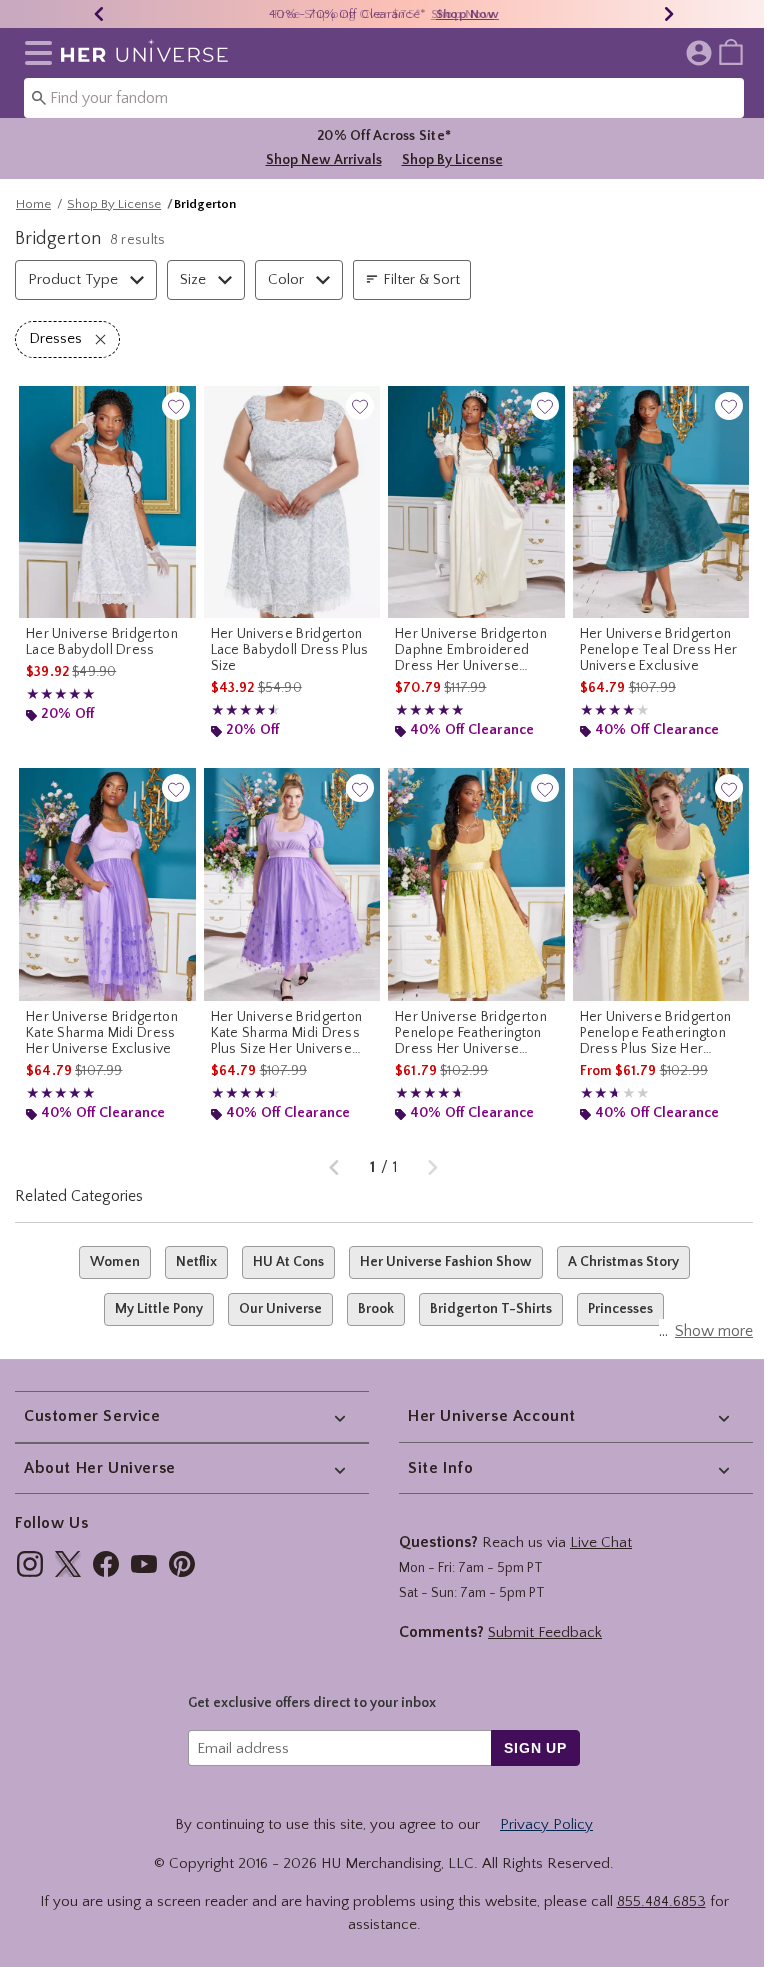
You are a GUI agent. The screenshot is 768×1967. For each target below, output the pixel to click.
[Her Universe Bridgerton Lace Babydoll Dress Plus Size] (292, 502)
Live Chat (601, 1542)
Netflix (196, 1262)
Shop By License (452, 160)
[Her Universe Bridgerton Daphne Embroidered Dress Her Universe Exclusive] (476, 502)
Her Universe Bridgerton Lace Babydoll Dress (102, 642)
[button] (34, 53)
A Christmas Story (623, 1262)
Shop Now (467, 14)
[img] (30, 1564)
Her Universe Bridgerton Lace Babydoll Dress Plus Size (290, 650)
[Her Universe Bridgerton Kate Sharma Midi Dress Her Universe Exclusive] (107, 884)
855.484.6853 (661, 1901)
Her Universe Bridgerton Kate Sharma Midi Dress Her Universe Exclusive (102, 1033)
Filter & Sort (421, 279)
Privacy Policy (546, 1824)
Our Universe (280, 1309)
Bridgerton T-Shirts (491, 1309)
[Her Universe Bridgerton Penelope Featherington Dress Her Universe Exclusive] (476, 884)
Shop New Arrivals (324, 160)
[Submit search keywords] (39, 97)
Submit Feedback (545, 1632)
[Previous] (99, 14)
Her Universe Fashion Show (446, 1262)
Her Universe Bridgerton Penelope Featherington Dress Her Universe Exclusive (471, 1033)
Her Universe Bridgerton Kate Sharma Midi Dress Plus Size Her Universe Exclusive (287, 1033)
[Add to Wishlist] (176, 406)
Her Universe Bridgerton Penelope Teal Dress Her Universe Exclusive (659, 650)
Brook (376, 1309)
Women (115, 1262)
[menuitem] (731, 51)
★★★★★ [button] (61, 694)
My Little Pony (159, 1309)
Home (33, 204)
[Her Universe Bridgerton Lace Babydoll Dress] (107, 502)
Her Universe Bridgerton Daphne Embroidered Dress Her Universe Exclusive (471, 650)
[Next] (669, 14)
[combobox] (384, 98)
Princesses (620, 1309)
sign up (535, 1748)
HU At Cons (288, 1262)
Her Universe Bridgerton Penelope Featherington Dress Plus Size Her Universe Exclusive (656, 1033)
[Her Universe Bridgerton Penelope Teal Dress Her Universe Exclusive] (661, 502)
